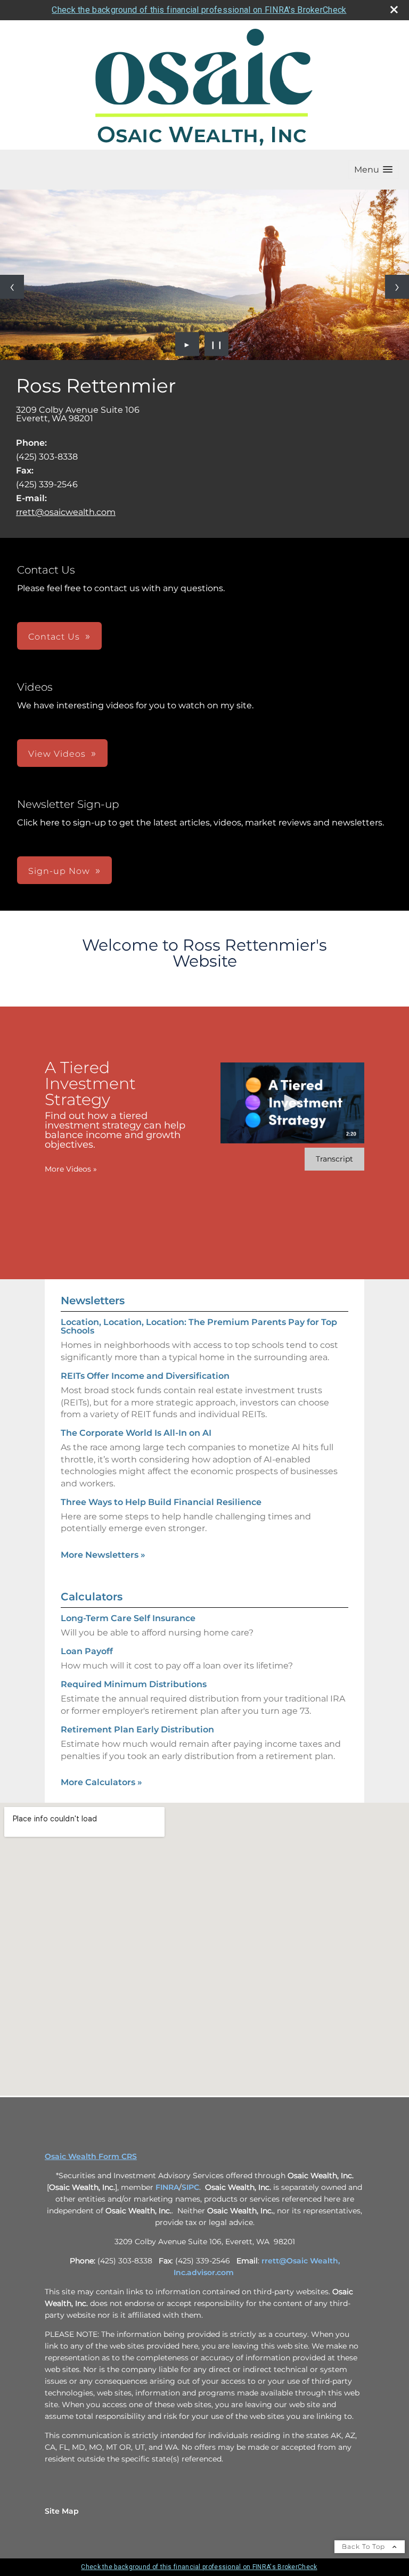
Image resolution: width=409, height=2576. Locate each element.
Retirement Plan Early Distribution (137, 1729)
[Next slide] (397, 287)
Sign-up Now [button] (59, 871)
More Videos (71, 1169)
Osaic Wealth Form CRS (91, 2156)
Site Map (62, 2511)
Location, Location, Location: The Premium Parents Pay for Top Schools (199, 1326)
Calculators (92, 1597)
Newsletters (93, 1301)
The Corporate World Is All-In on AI (136, 1433)
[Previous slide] (12, 287)
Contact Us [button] (54, 637)
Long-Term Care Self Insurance (128, 1618)
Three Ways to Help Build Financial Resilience (161, 1502)
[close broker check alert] (394, 10)
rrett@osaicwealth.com (66, 512)
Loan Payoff (87, 1651)
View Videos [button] (57, 754)
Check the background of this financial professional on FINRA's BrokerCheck (199, 10)
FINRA (167, 2187)
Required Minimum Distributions (134, 1684)
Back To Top (365, 2546)
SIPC (190, 2187)
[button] (373, 170)
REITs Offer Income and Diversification (145, 1376)
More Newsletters (103, 1555)
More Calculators (101, 1782)
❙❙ (217, 344)
